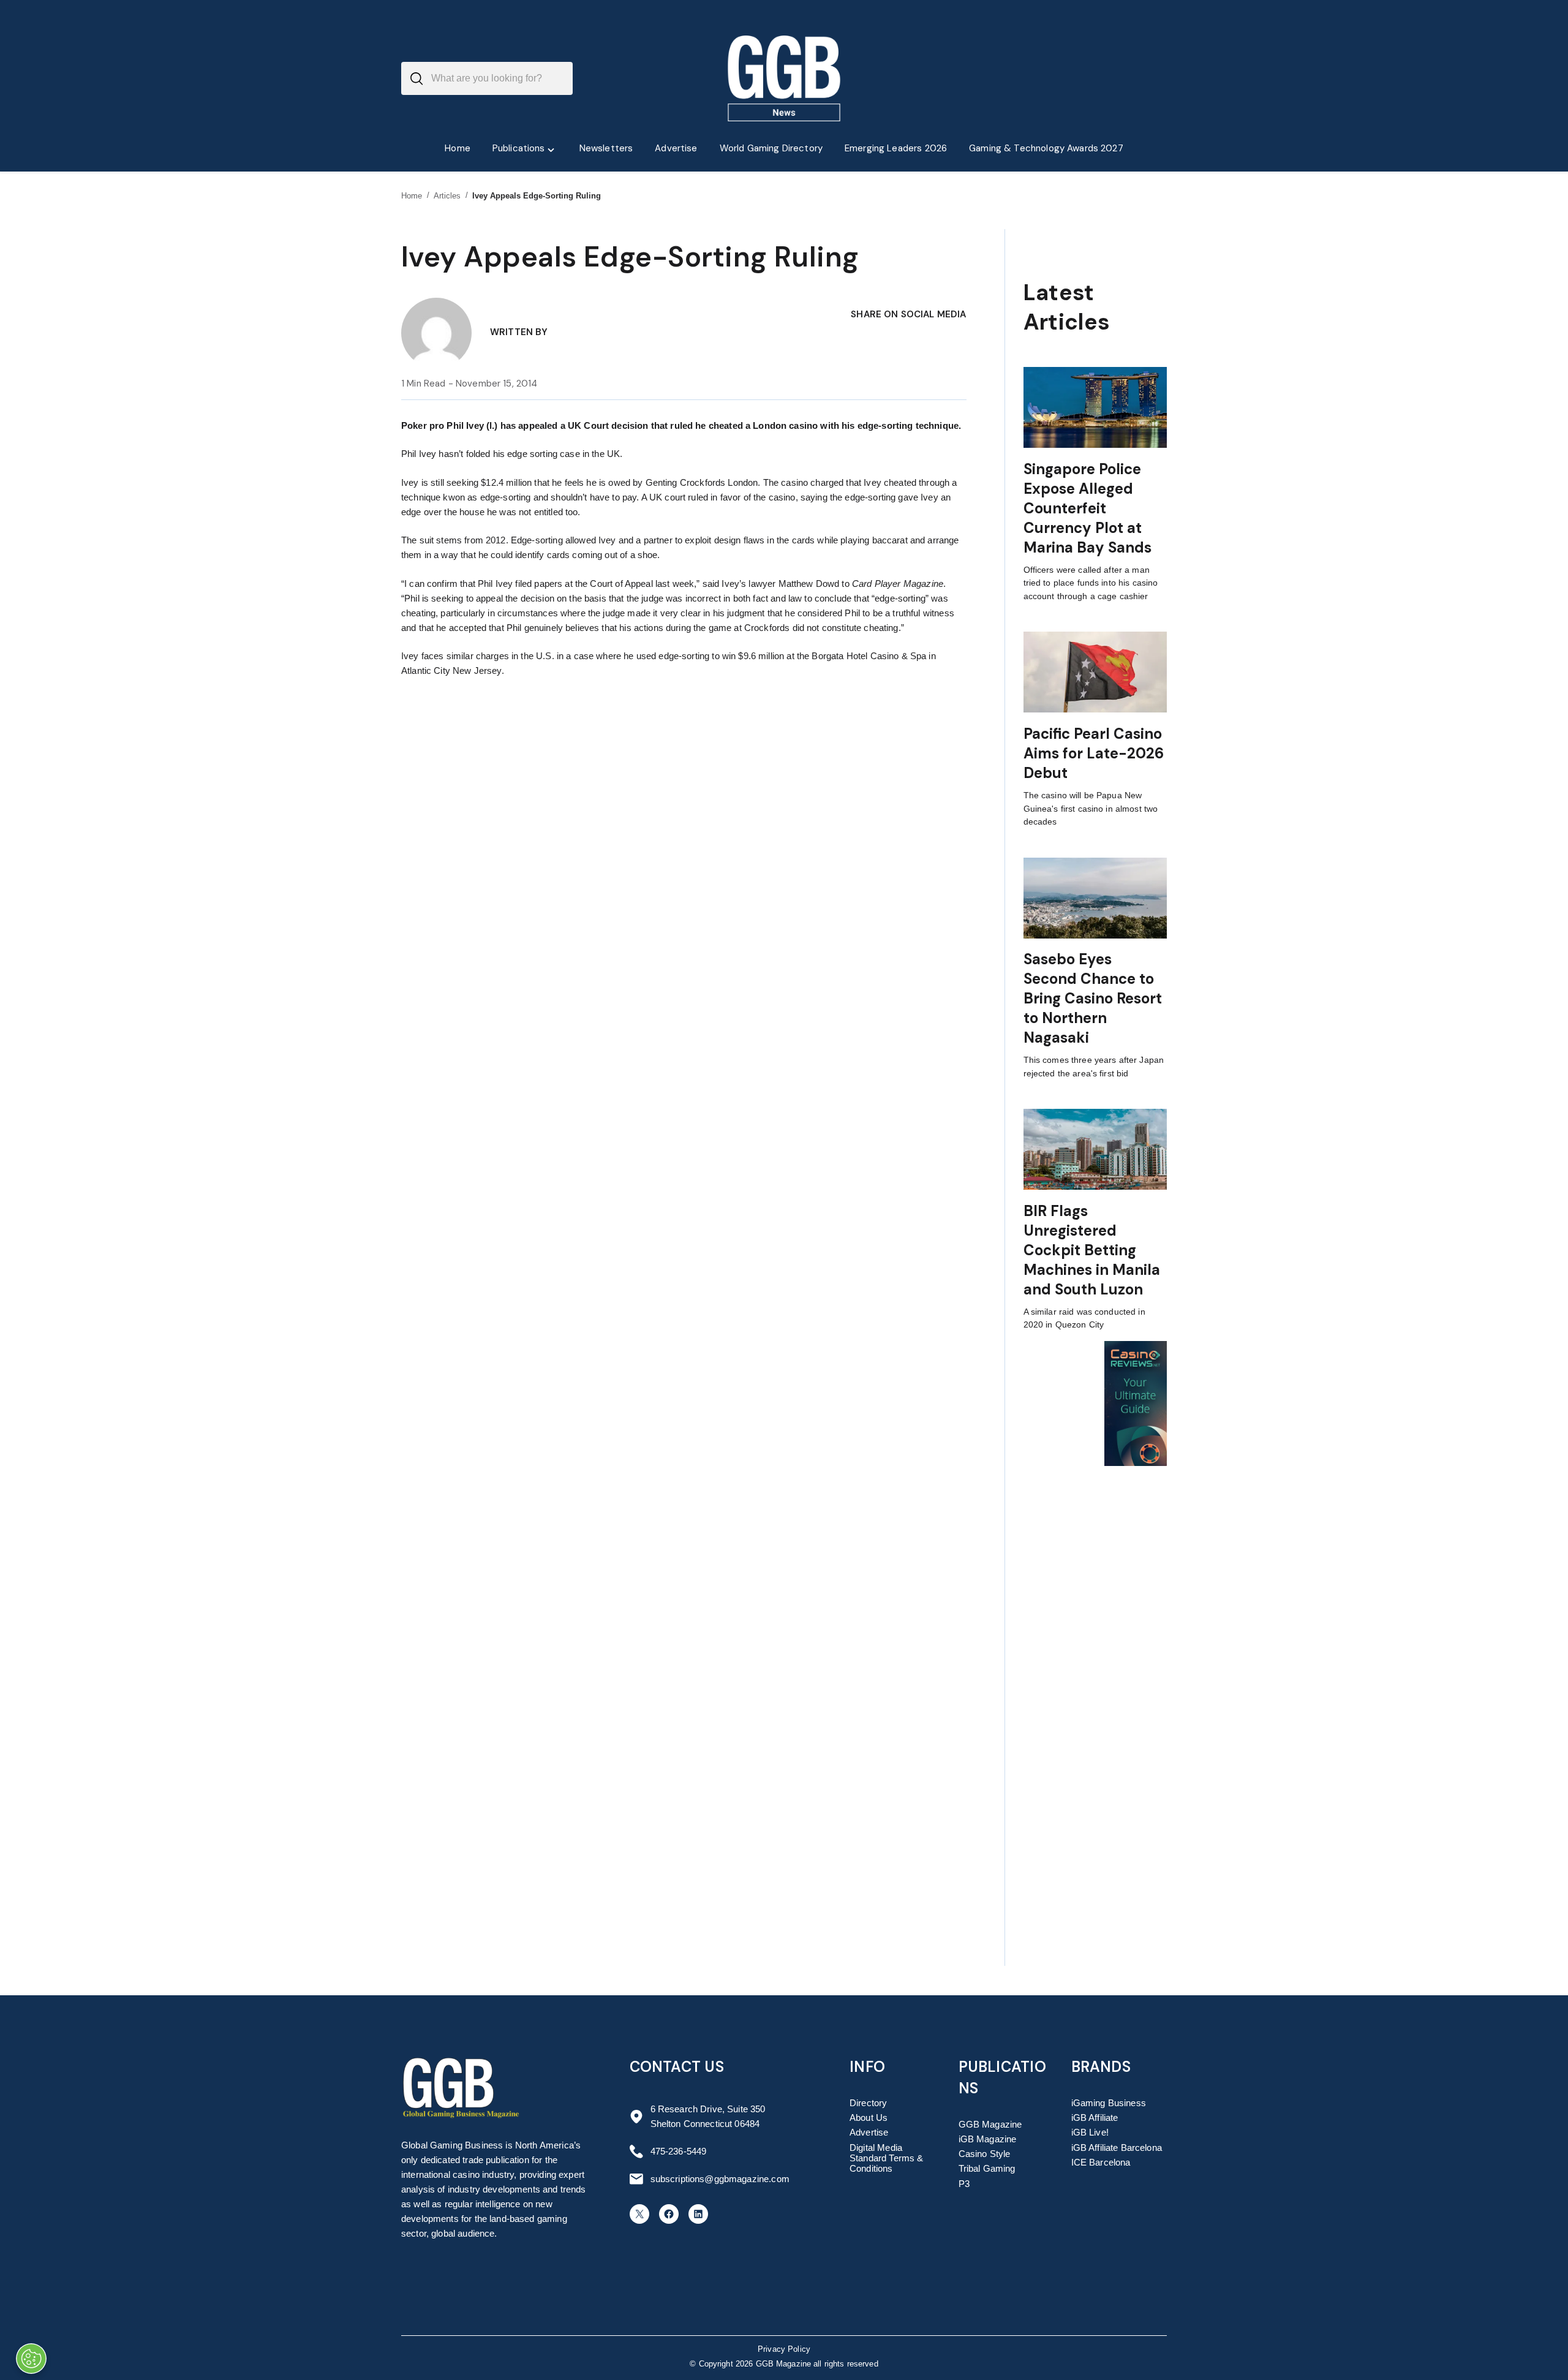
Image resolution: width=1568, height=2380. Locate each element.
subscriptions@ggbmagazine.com (720, 2179)
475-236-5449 (679, 2151)
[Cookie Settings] (31, 2359)
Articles (447, 196)
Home (412, 196)
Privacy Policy (784, 2349)
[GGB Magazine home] (784, 78)
